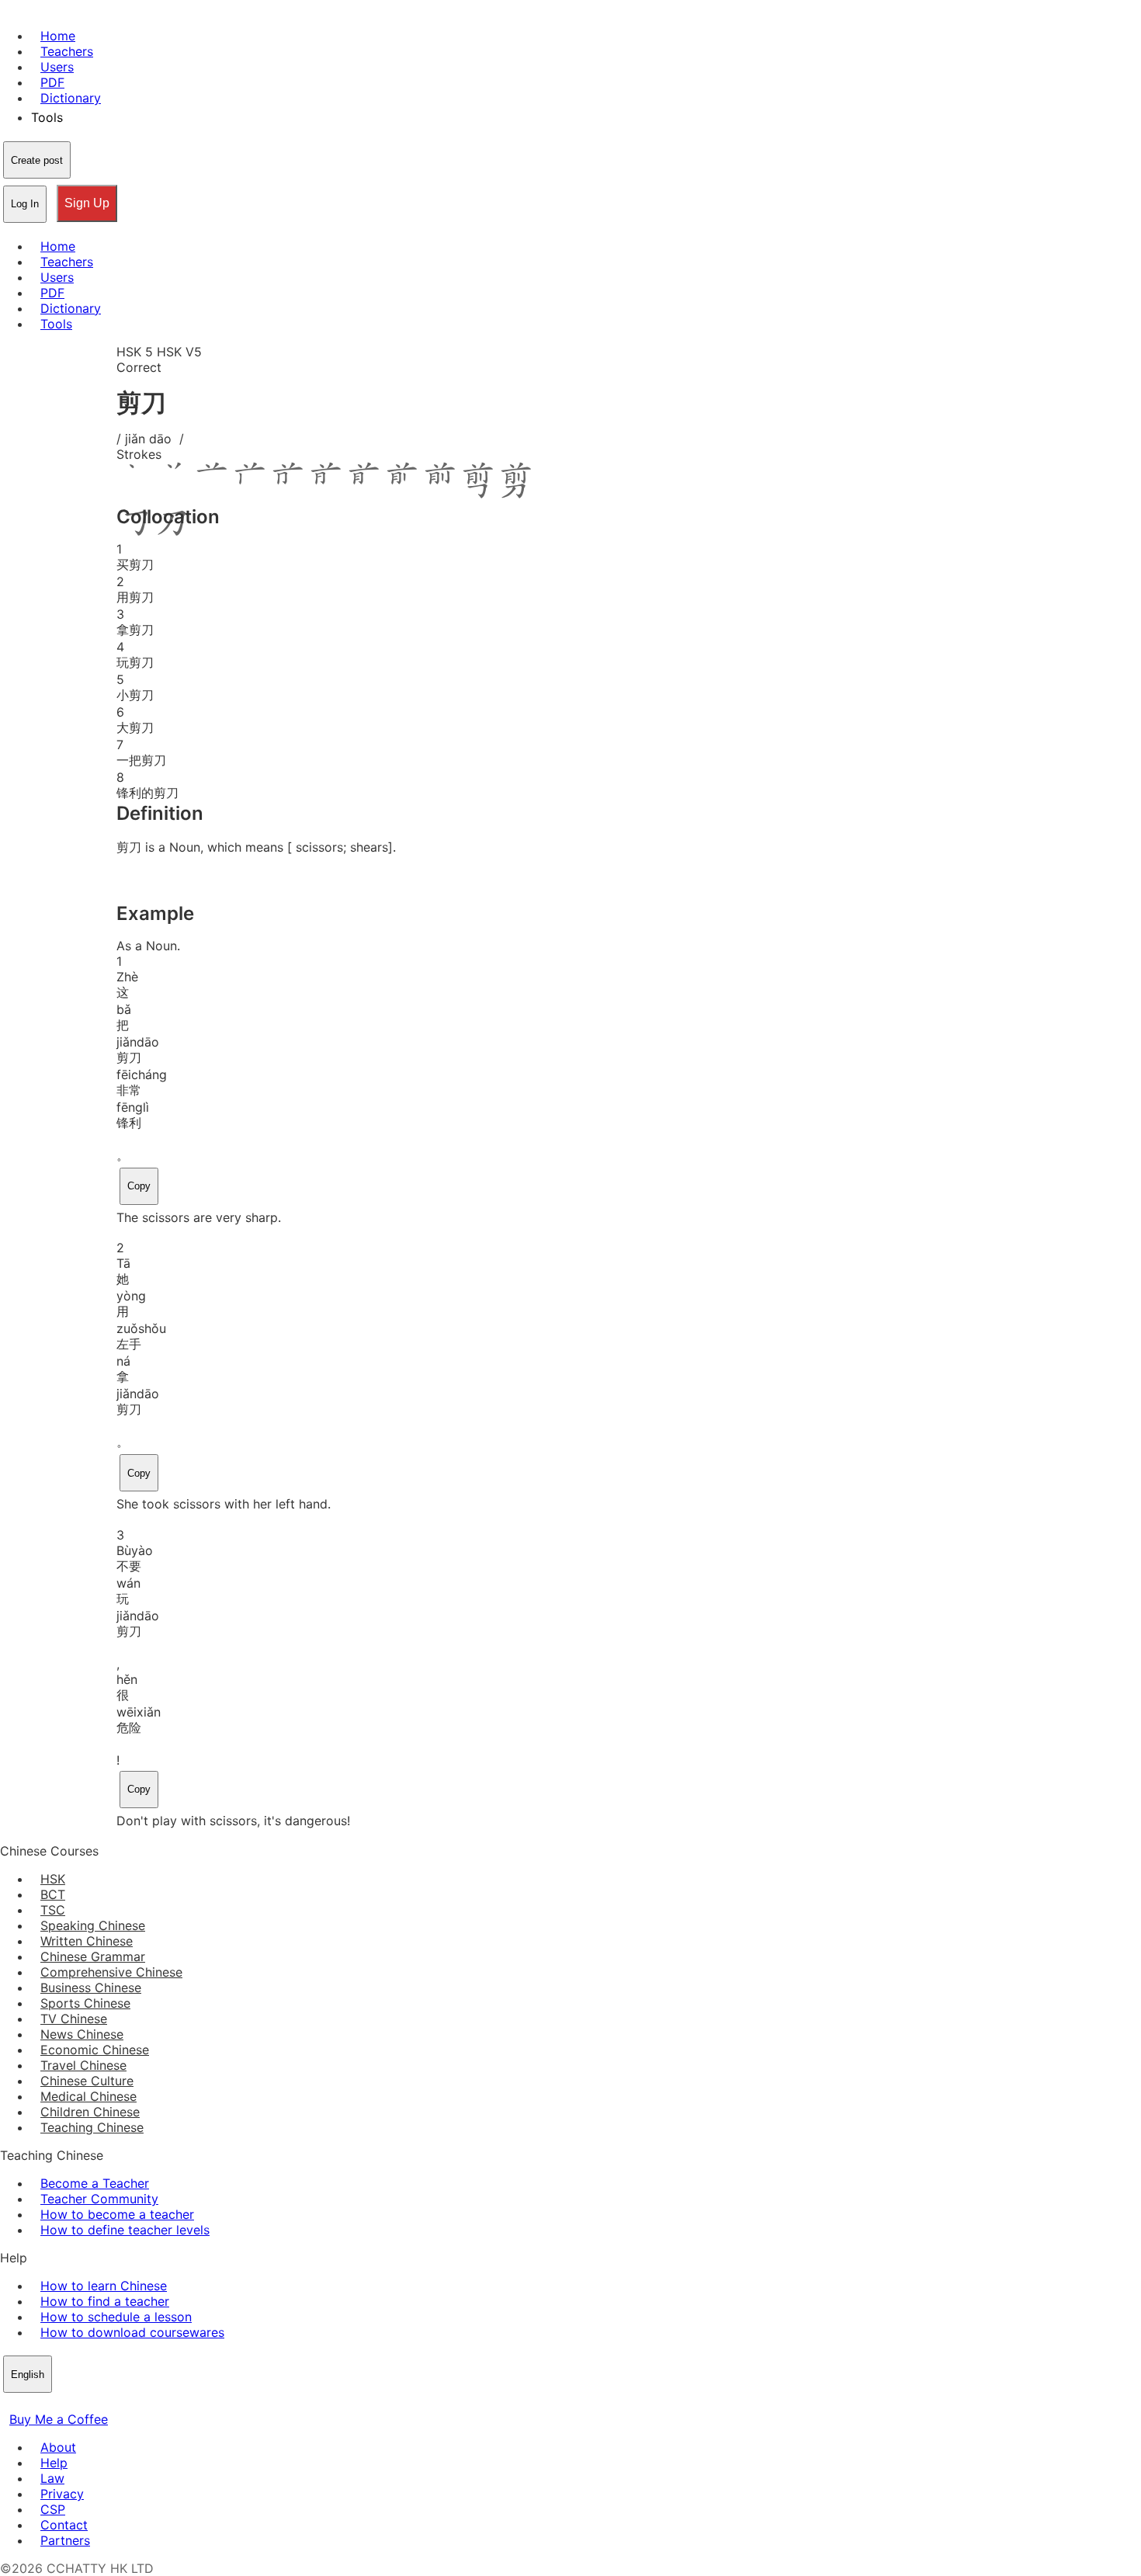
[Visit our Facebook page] (9, 2404)
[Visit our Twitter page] (28, 2404)
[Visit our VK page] (47, 2404)
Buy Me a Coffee (59, 2419)
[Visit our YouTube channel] (65, 2404)
